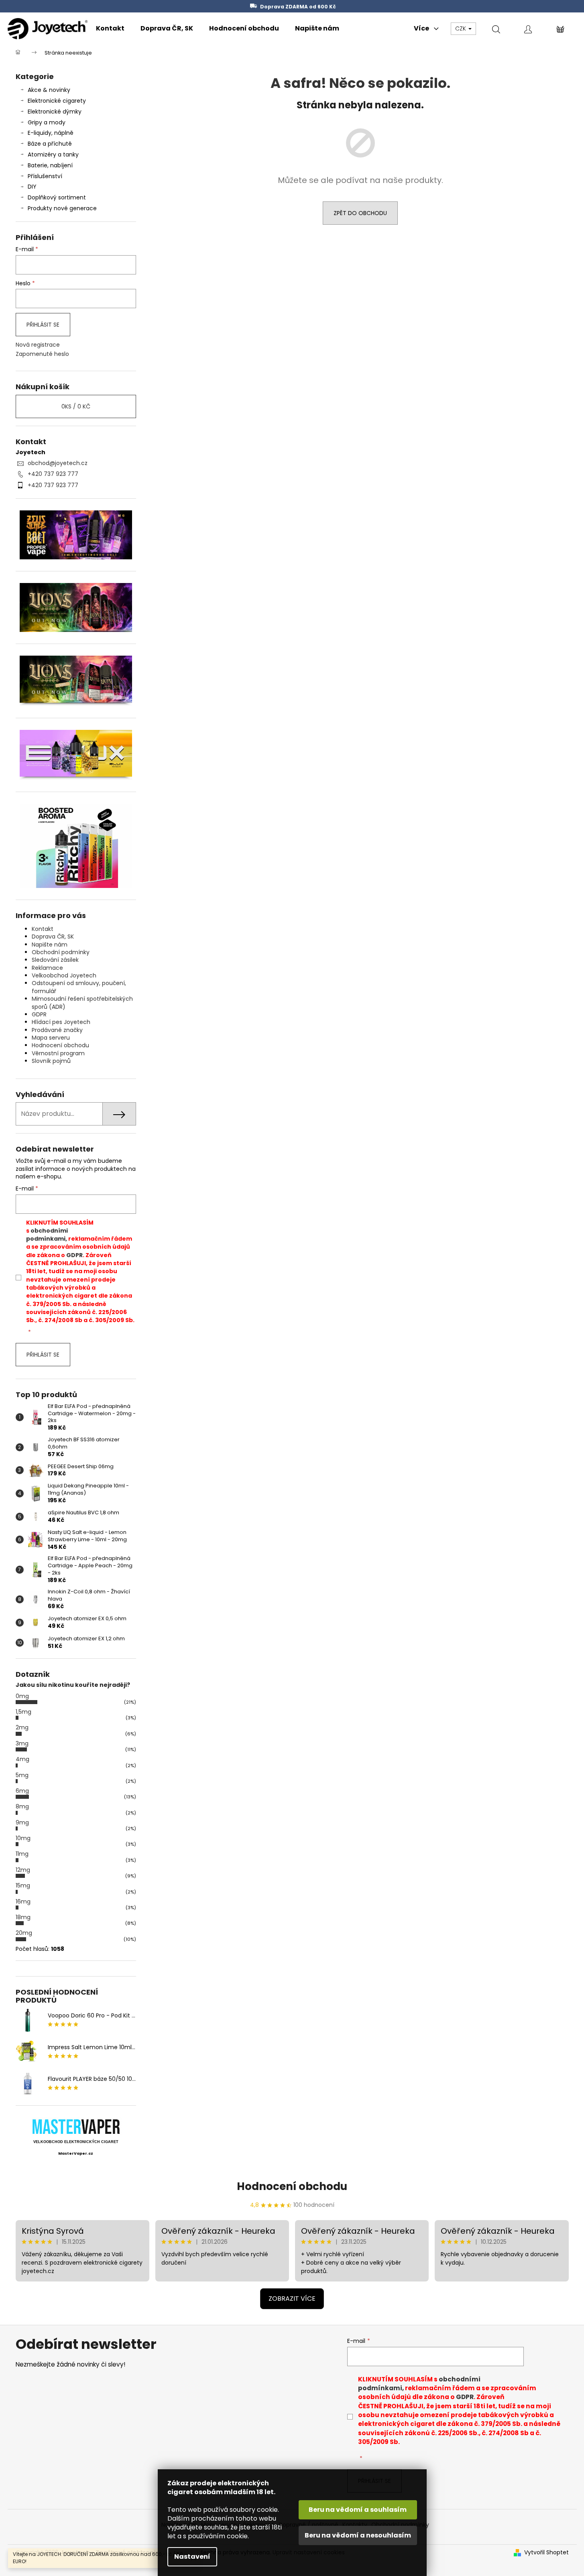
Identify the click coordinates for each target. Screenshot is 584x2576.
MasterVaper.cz (76, 2153)
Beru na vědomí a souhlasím (358, 2510)
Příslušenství (45, 176)
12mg (23, 1870)
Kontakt (43, 929)
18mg (23, 1917)
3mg (22, 1743)
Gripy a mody (47, 122)
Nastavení (192, 2557)
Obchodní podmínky (61, 952)
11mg (22, 1854)
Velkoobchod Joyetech (64, 975)
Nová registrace (38, 345)
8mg (22, 1806)
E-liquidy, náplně (51, 133)
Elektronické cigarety (57, 101)
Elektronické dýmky (55, 112)
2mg (22, 1727)
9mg (22, 1822)
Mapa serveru (51, 1038)
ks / (76, 406)
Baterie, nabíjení (50, 165)
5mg (22, 1775)
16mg (23, 1902)
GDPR (39, 1014)
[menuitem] (110, 28)
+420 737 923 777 (53, 474)
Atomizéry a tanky (53, 154)
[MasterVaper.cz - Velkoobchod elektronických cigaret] (76, 2126)
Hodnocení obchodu (60, 1045)
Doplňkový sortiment (57, 197)
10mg (23, 1838)
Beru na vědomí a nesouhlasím (358, 2535)
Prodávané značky (57, 1030)
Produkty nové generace (62, 208)
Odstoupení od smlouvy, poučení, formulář (79, 987)
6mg (22, 1791)
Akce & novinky (49, 90)
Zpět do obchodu (360, 213)
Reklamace (47, 968)
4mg (22, 1759)
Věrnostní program (58, 1053)
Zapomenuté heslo (42, 354)
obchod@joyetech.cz (58, 463)
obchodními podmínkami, (47, 1235)
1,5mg (23, 1712)
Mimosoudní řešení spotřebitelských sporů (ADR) (82, 1003)
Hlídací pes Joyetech (61, 1022)
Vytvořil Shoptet (546, 2553)
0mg (22, 1696)
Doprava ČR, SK (53, 937)
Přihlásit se (43, 325)
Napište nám (50, 945)
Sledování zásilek (55, 960)
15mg (23, 1885)
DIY (32, 187)
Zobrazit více (292, 2299)
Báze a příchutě (50, 144)
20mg (24, 1933)
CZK (461, 28)
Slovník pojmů (51, 1061)
